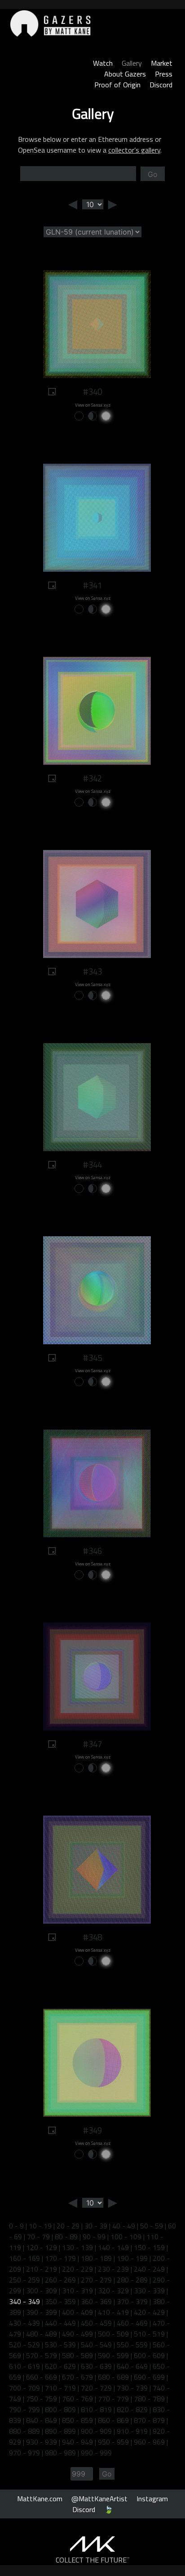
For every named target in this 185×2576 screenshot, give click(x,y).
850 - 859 (77, 2420)
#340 (92, 392)
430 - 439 (24, 2323)
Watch (103, 63)
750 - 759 (42, 2399)
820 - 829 (132, 2409)
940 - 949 (77, 2442)
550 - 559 (132, 2345)
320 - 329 (113, 2291)
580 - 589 (77, 2355)
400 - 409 (77, 2312)
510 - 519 (149, 2334)
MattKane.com (40, 2499)
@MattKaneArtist (99, 2499)
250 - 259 (24, 2280)
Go (153, 174)
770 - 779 (113, 2399)
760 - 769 (77, 2399)
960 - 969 (149, 2442)
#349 (92, 2130)
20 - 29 (68, 2226)
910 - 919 (132, 2431)
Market (162, 63)
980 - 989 (60, 2453)
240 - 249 (149, 2269)
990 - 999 (96, 2453)
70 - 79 (38, 2237)
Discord (161, 85)
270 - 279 (96, 2280)
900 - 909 (96, 2431)
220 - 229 (77, 2269)
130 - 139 (77, 2247)
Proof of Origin (117, 85)
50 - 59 (152, 2226)
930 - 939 (42, 2442)
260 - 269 (60, 2280)
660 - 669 (42, 2377)
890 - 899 (60, 2431)
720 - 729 (96, 2388)
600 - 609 (149, 2355)
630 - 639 (96, 2366)
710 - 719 (60, 2388)
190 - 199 (132, 2258)
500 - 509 (113, 2334)
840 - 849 (42, 2420)
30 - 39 (96, 2226)
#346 (92, 1551)
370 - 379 (132, 2301)
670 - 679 (77, 2377)
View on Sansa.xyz (93, 405)
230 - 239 (113, 2269)
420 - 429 (149, 2312)
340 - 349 (24, 2301)
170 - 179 (60, 2258)
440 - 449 (60, 2323)
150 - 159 (149, 2247)
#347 (92, 1744)
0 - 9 (16, 2226)
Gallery (132, 63)
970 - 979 (24, 2453)
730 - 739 (132, 2388)
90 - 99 (94, 2237)
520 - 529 (24, 2345)
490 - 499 (77, 2334)
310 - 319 (77, 2291)
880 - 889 (24, 2431)
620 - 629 (60, 2366)
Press (164, 74)
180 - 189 (96, 2258)
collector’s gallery (134, 150)
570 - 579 (42, 2355)
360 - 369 (96, 2301)
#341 (92, 585)
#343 (92, 972)
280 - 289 (132, 2280)
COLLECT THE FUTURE (93, 2560)
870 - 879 (149, 2420)
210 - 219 (42, 2269)
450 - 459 (96, 2323)
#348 (92, 1937)
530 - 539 (60, 2345)
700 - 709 (24, 2388)
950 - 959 (113, 2442)
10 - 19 (40, 2226)
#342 (92, 778)
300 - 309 (42, 2291)
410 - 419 (113, 2312)
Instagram (152, 2499)
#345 (92, 1358)
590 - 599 (113, 2355)
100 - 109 (126, 2237)
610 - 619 (24, 2366)
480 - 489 (42, 2334)
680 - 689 (113, 2377)
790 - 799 (24, 2409)
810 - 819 (96, 2409)
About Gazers (125, 74)
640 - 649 (132, 2366)
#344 (92, 1165)
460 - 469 (132, 2323)
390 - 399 (42, 2312)
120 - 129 (42, 2247)
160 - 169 (24, 2258)
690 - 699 (149, 2377)
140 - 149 (113, 2247)
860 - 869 (113, 2420)
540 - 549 (96, 2345)
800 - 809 (60, 2409)
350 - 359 (60, 2301)
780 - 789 (149, 2399)
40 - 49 (124, 2226)
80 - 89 (66, 2237)
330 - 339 (149, 2291)
